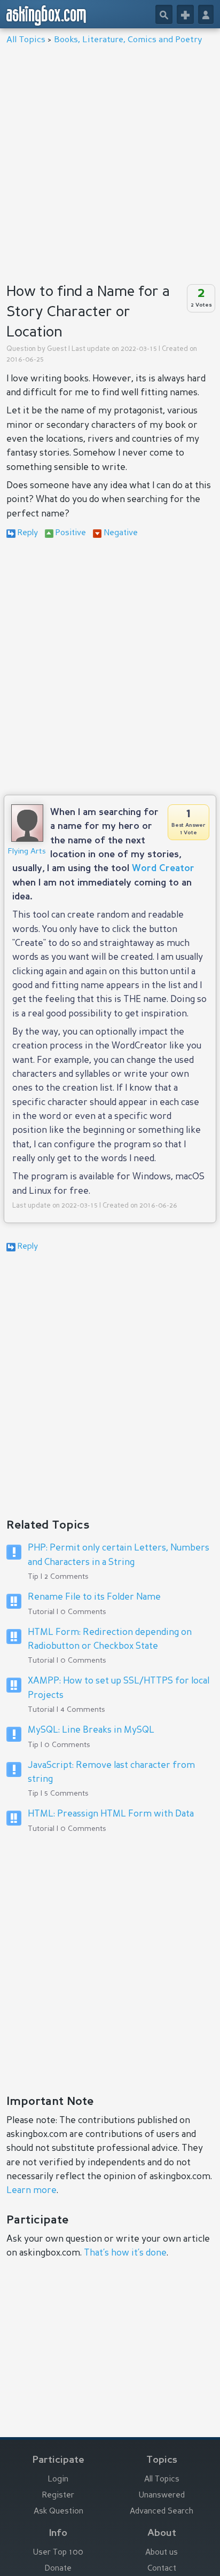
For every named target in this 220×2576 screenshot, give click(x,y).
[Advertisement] (110, 161)
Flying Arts (27, 851)
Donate (58, 2569)
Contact (162, 2569)
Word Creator (163, 869)
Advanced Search (162, 2512)
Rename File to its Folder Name (94, 1597)
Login (58, 2480)
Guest (57, 349)
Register (58, 2496)
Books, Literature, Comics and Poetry (128, 40)
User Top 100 (58, 2553)
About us (162, 2553)
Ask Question (58, 2512)
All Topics (26, 40)
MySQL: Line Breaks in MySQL (91, 1730)
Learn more (32, 2191)
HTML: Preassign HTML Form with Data (111, 1814)
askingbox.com (47, 15)
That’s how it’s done (125, 2253)
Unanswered (162, 2496)
